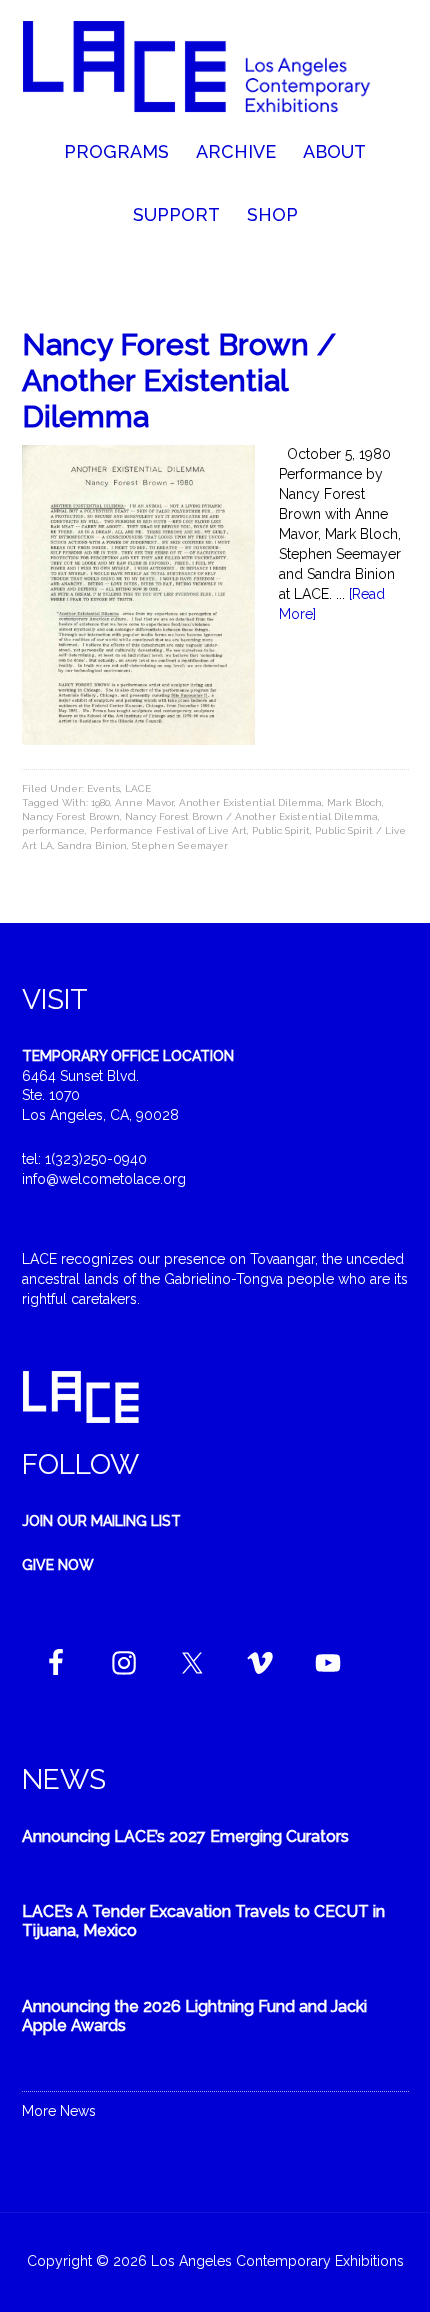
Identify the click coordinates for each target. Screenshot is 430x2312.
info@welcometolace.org (104, 1179)
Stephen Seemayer (180, 845)
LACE (138, 788)
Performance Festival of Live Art (168, 830)
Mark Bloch (354, 802)
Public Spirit (281, 830)
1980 (100, 802)
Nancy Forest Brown (71, 816)
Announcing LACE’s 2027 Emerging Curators (185, 1836)
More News (59, 2111)
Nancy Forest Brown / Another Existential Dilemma (179, 380)
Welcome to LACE (215, 70)
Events (103, 788)
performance (53, 830)
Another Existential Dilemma (250, 802)
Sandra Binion (92, 845)
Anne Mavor (144, 802)
